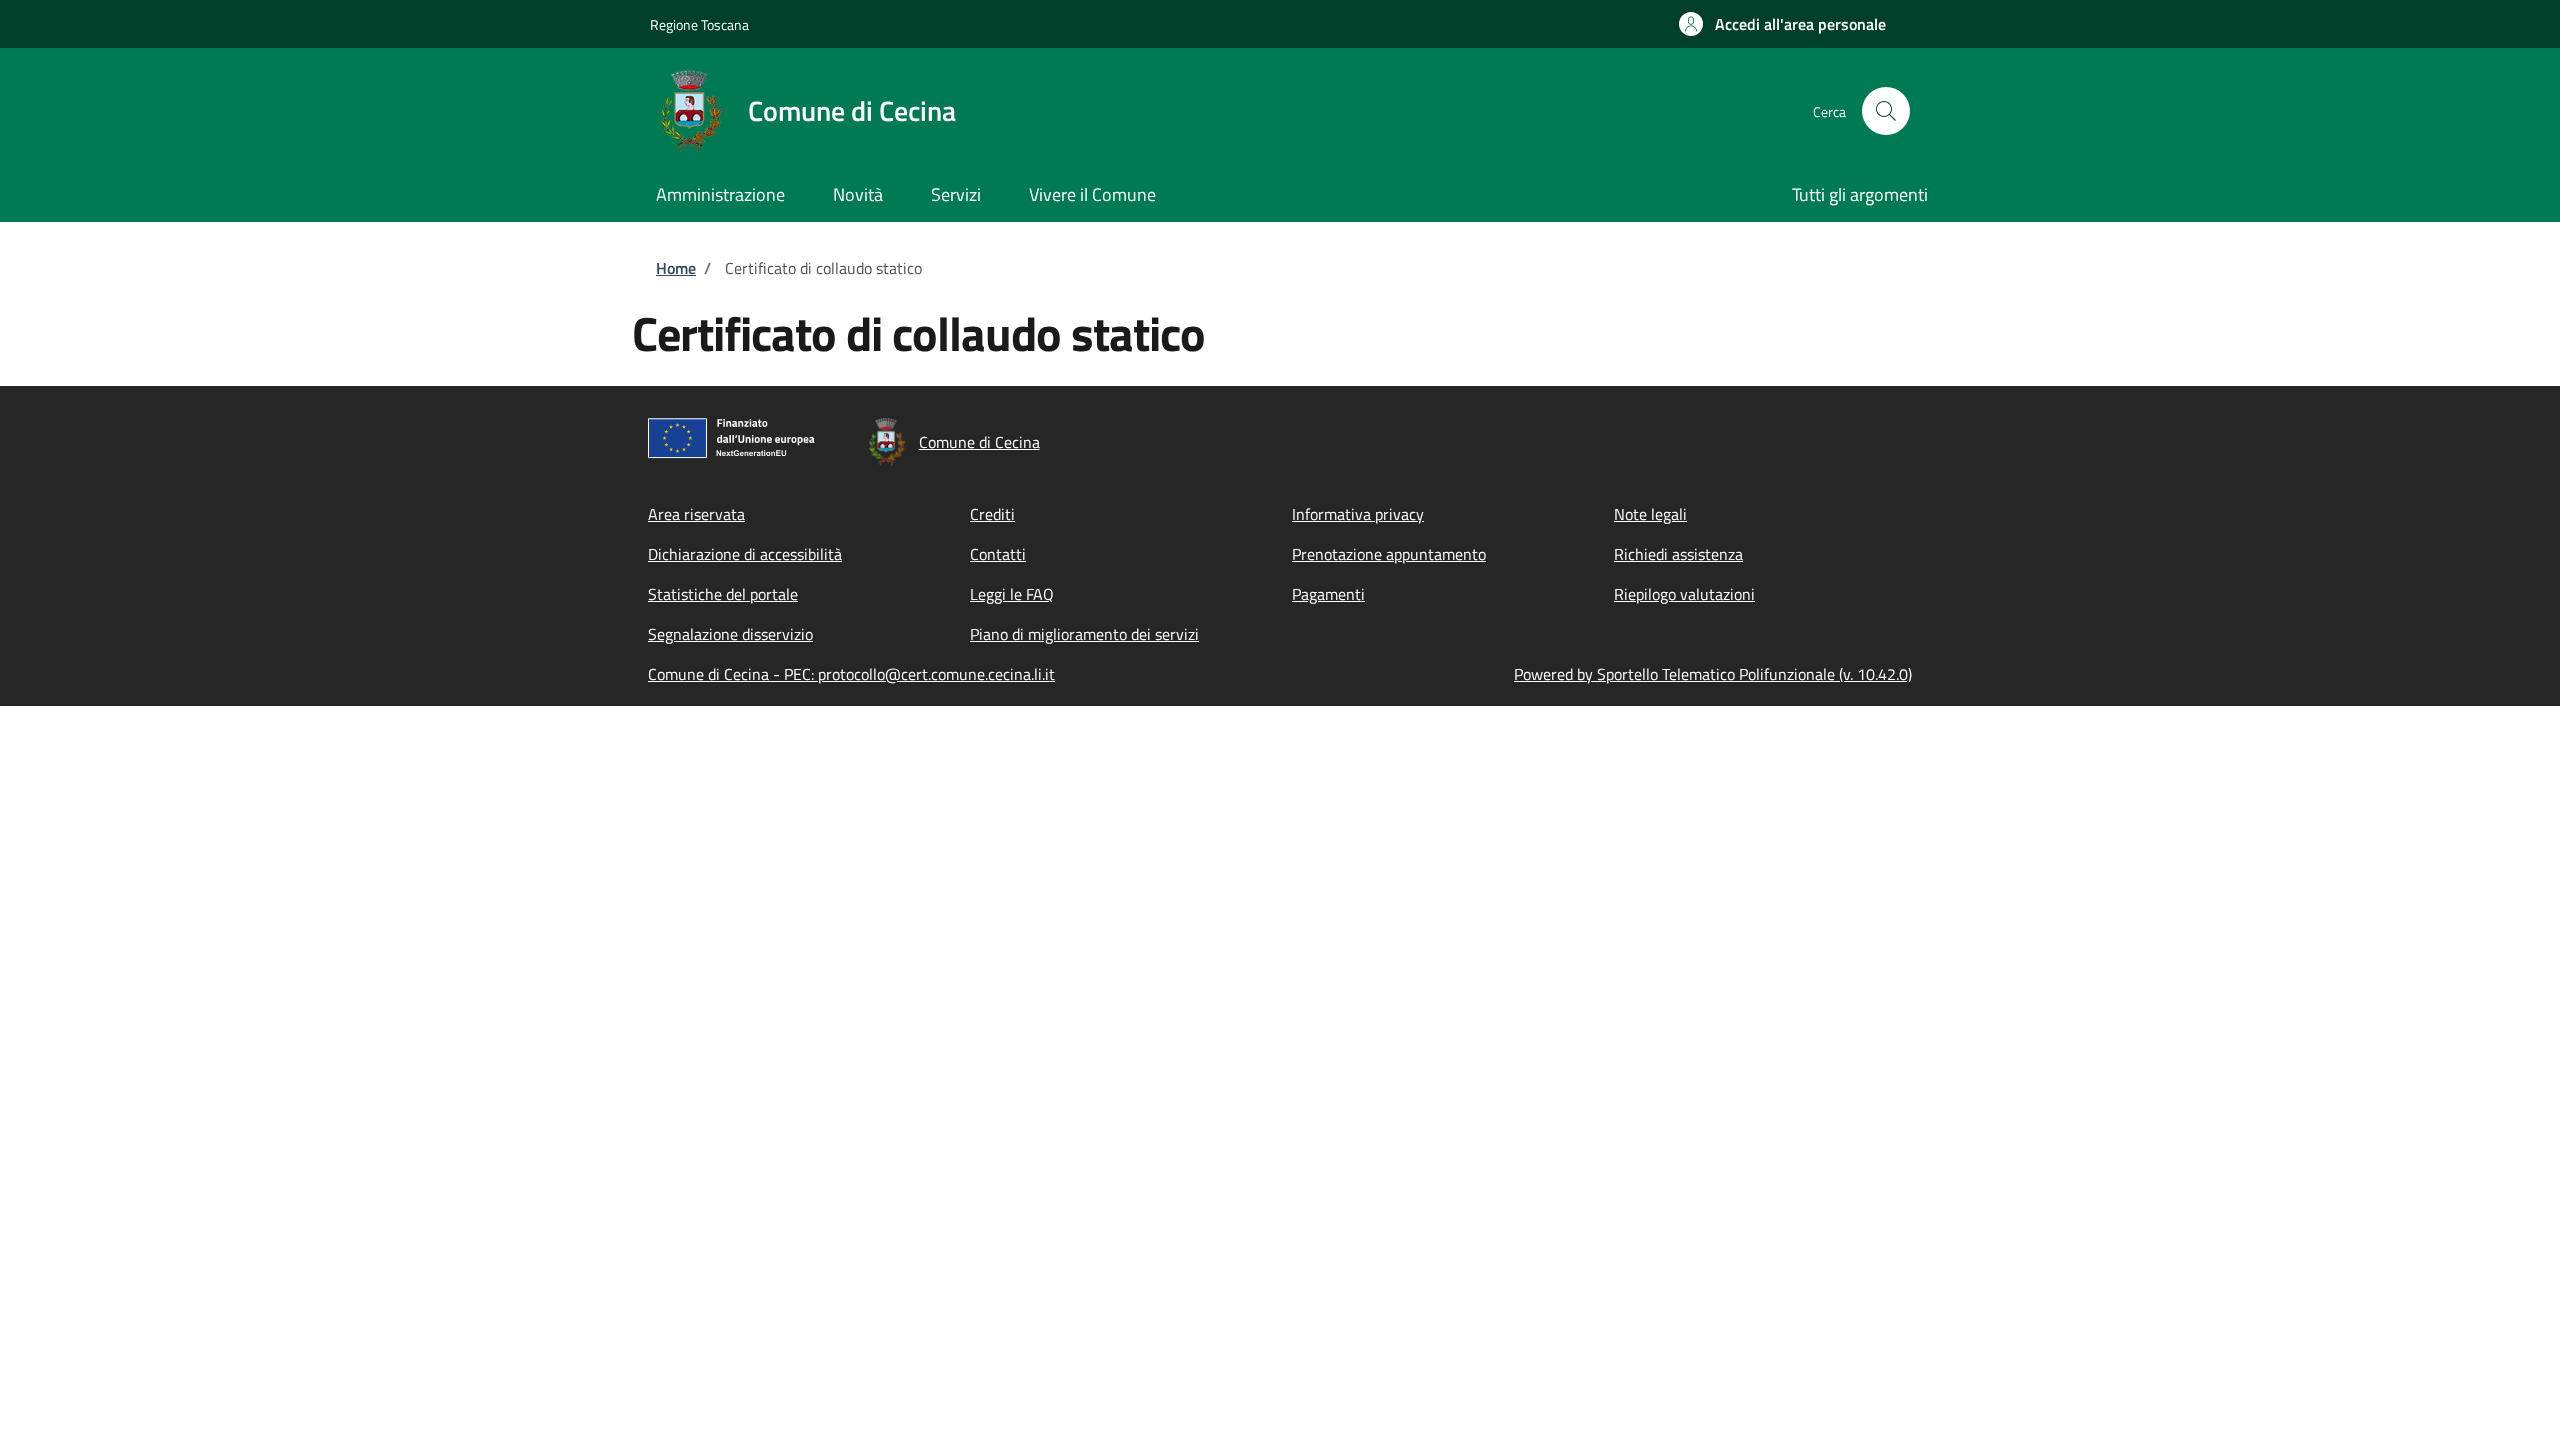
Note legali (1650, 514)
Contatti (998, 554)
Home (676, 268)
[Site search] (1886, 111)
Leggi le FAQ (1012, 594)
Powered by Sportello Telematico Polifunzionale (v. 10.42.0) (1713, 674)
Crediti (992, 514)
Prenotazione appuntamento (1389, 554)
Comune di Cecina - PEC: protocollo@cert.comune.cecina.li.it (851, 674)
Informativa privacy (1358, 514)
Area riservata (696, 514)
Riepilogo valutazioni (1684, 594)
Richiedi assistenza (1678, 554)
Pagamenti (1328, 594)
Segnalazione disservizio (730, 634)
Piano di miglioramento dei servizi (1084, 634)
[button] (1782, 24)
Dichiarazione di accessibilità (745, 554)
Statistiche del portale (723, 594)
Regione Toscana (699, 24)
